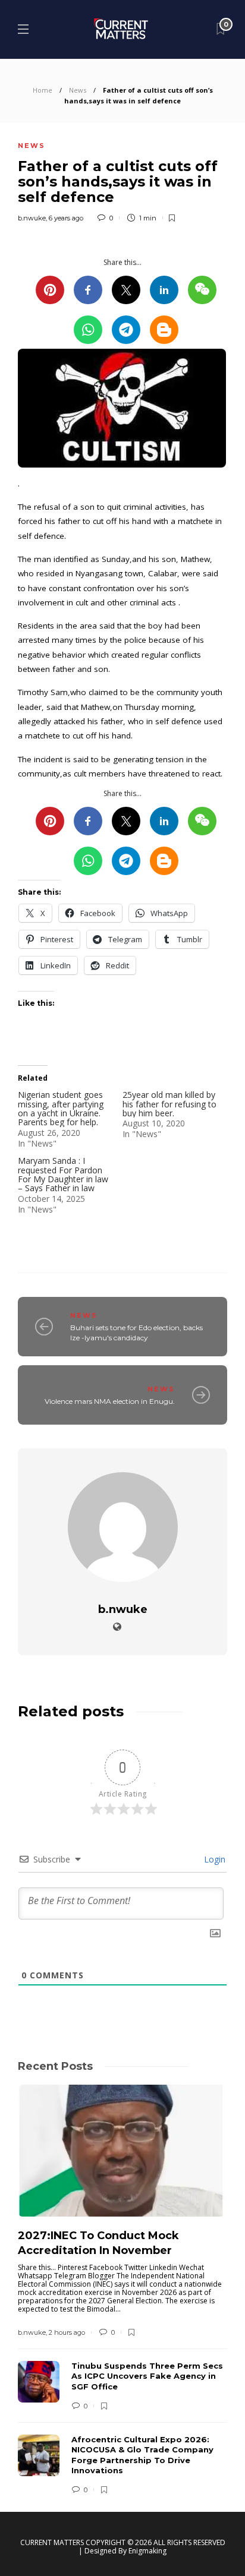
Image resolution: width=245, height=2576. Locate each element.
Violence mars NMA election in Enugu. (110, 1401)
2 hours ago (67, 2332)
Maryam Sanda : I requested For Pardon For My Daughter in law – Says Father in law (63, 1174)
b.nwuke (32, 218)
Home (43, 90)
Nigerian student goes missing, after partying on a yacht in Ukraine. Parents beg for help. (61, 1108)
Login (213, 1859)
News (78, 90)
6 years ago (66, 218)
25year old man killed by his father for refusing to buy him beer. (169, 1104)
